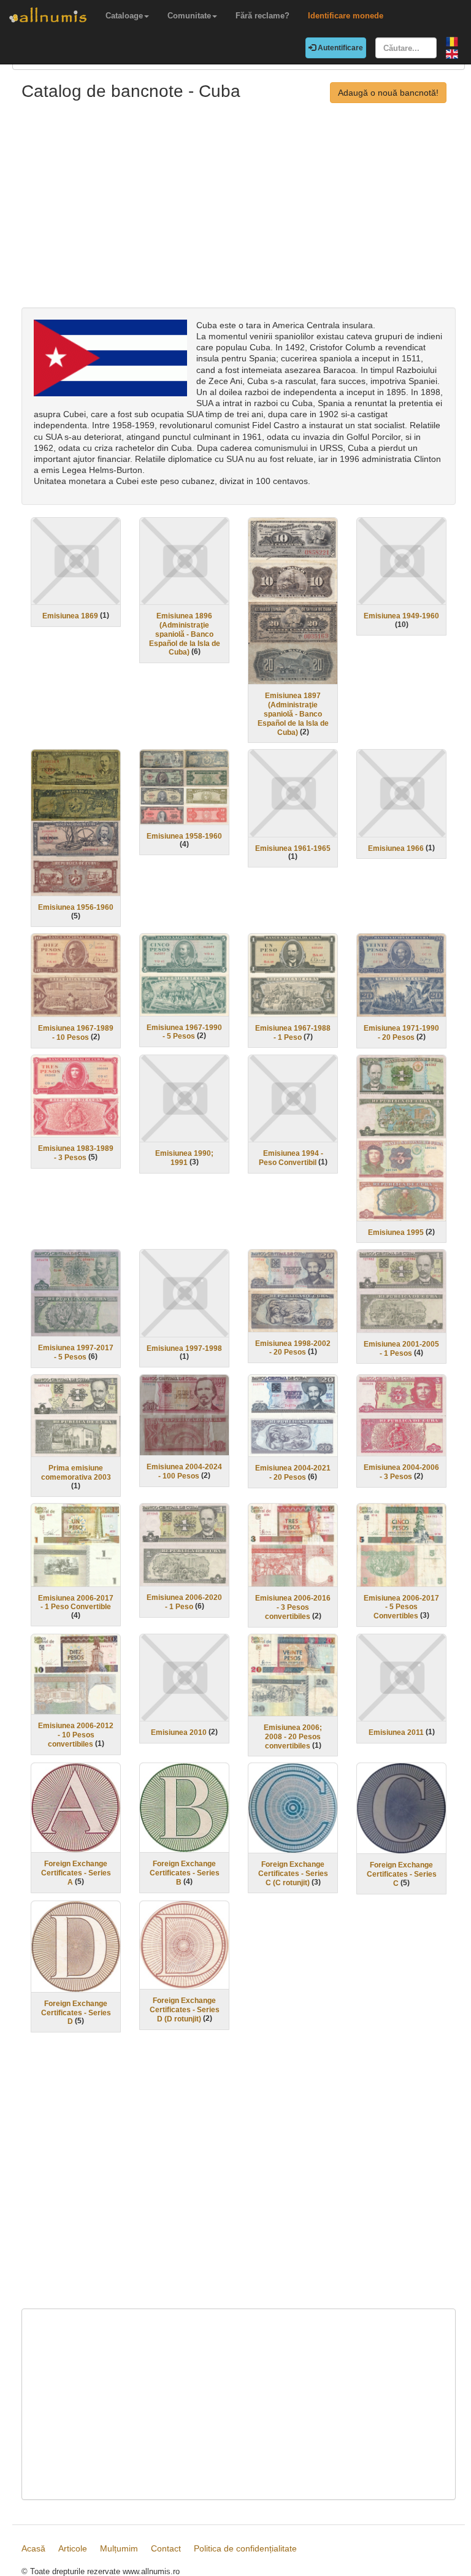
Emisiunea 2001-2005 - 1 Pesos (401, 1349)
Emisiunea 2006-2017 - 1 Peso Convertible (76, 1602)
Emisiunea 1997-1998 (184, 1348)
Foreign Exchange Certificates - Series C (402, 1874)
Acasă (33, 2548)
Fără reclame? (262, 16)
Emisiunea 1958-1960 (184, 836)
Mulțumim (119, 2548)
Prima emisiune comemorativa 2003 (76, 1473)
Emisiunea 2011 (396, 1732)
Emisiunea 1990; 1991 (184, 1158)
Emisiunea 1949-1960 (401, 616)
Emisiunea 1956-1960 (76, 907)
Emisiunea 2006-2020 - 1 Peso (184, 1602)
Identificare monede (346, 16)
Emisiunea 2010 (179, 1732)
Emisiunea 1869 (70, 616)
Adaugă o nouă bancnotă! (388, 93)
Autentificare (339, 48)
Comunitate (189, 16)
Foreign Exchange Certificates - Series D (76, 2013)
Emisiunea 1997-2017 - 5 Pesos (76, 1352)
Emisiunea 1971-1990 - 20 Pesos (401, 1033)
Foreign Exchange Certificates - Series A (76, 1873)
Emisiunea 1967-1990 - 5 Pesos (184, 1032)
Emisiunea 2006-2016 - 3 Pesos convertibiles (293, 1607)
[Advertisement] (239, 215)
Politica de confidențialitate (245, 2548)
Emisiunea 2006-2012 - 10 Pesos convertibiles (76, 1735)
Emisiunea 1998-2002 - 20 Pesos (293, 1348)
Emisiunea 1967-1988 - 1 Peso (293, 1033)
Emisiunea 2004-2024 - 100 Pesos (184, 1471)
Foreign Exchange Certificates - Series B (185, 1873)
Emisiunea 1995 (396, 1232)
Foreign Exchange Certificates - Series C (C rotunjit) (293, 1874)
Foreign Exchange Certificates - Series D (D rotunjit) (185, 2010)
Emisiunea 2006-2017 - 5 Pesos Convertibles (401, 1607)
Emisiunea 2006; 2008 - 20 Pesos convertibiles (293, 1737)
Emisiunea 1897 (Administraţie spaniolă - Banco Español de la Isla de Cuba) (293, 714)
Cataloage (124, 16)
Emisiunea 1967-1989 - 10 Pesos (76, 1033)
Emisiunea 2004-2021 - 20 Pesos (293, 1473)
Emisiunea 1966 (396, 848)
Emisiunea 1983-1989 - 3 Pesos (76, 1153)
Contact (166, 2548)
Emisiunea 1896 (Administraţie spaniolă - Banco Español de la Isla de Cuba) (185, 634)
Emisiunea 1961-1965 (293, 848)
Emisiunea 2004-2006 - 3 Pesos (401, 1472)
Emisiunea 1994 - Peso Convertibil (291, 1158)
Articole (73, 2548)
